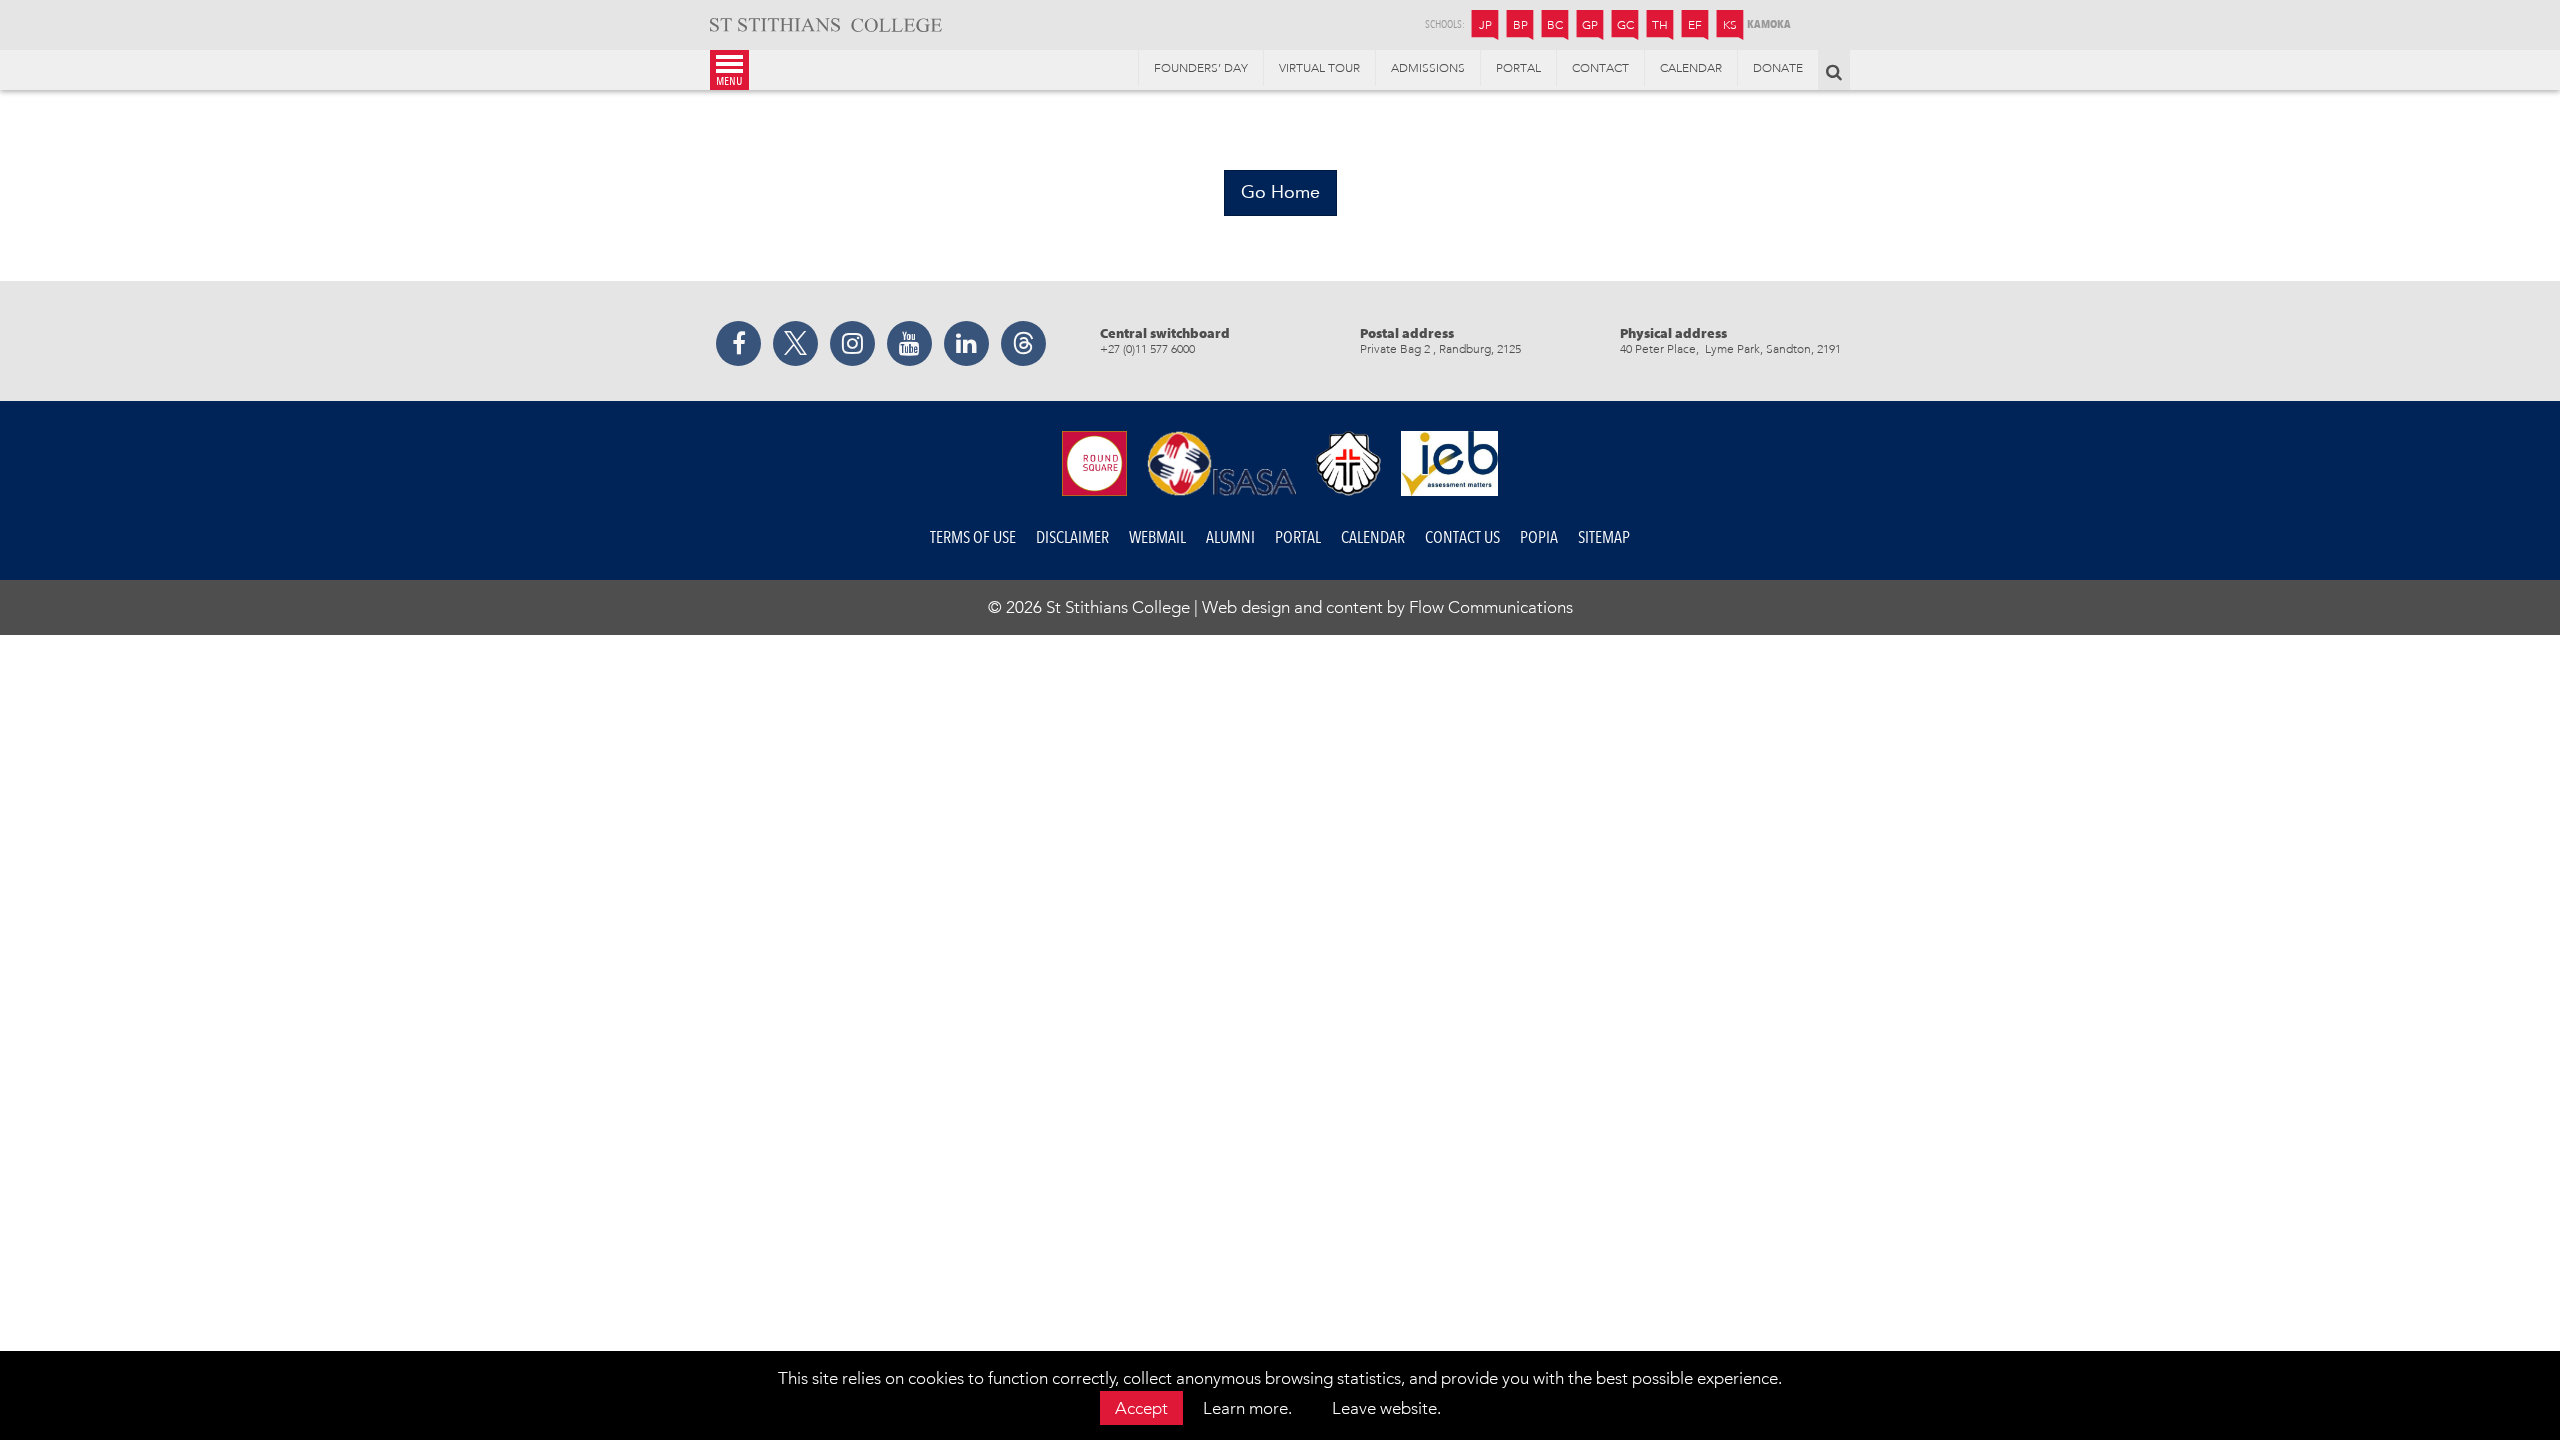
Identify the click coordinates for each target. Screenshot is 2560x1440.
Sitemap (1604, 537)
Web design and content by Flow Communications (1387, 607)
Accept (1141, 1408)
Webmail (1157, 537)
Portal (1298, 537)
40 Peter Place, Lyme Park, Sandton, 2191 (1730, 349)
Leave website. (1386, 1408)
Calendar (1373, 537)
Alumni (1230, 537)
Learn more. (1247, 1408)
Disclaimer (1072, 537)
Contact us (1462, 537)
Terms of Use (973, 537)
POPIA (1539, 537)
